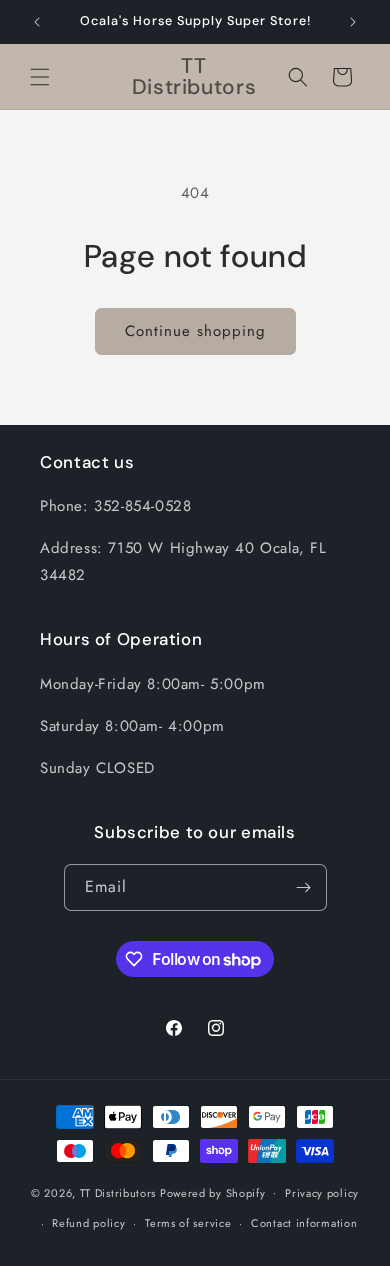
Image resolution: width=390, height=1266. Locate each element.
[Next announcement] (353, 22)
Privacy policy (322, 1193)
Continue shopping (195, 331)
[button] (40, 77)
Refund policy (88, 1223)
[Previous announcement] (37, 22)
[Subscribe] (304, 887)
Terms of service (188, 1223)
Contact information (304, 1223)
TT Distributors (118, 1192)
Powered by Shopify (213, 1192)
